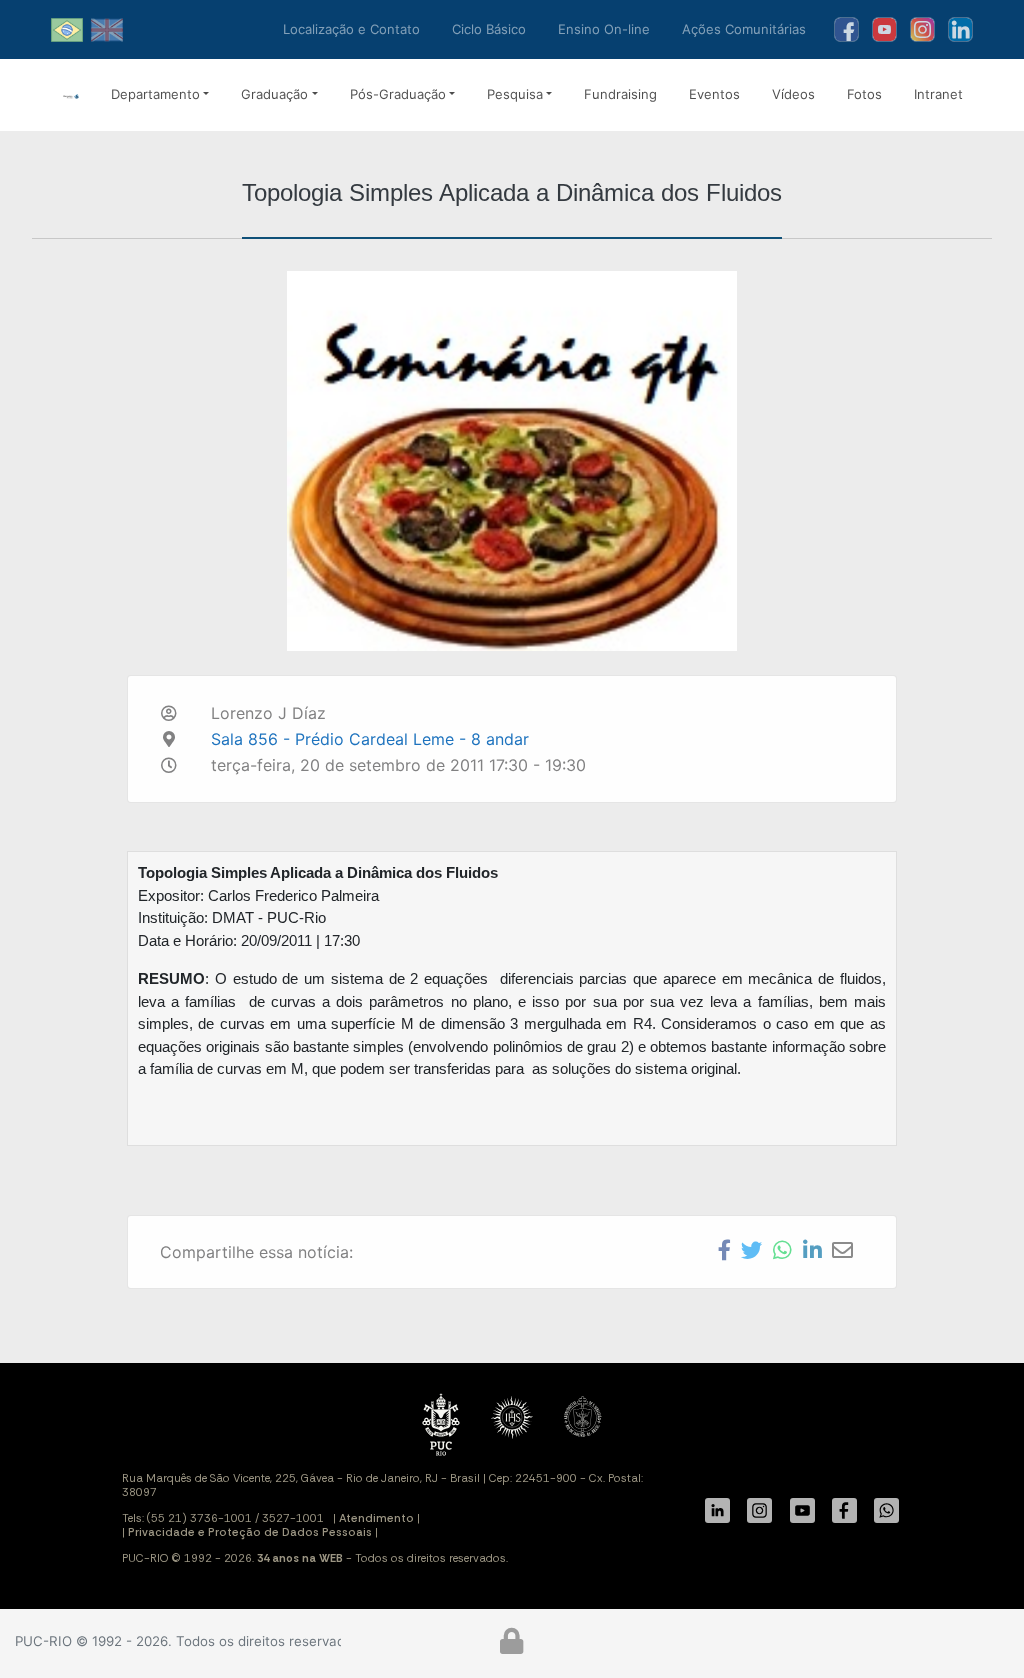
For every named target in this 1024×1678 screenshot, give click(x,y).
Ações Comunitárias (744, 29)
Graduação (274, 94)
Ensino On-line (604, 29)
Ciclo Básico (489, 29)
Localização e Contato (351, 29)
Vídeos (793, 94)
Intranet (938, 94)
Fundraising (620, 94)
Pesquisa (515, 94)
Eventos (714, 94)
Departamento (155, 94)
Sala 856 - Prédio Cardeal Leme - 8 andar (370, 739)
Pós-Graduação (398, 94)
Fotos (864, 94)
